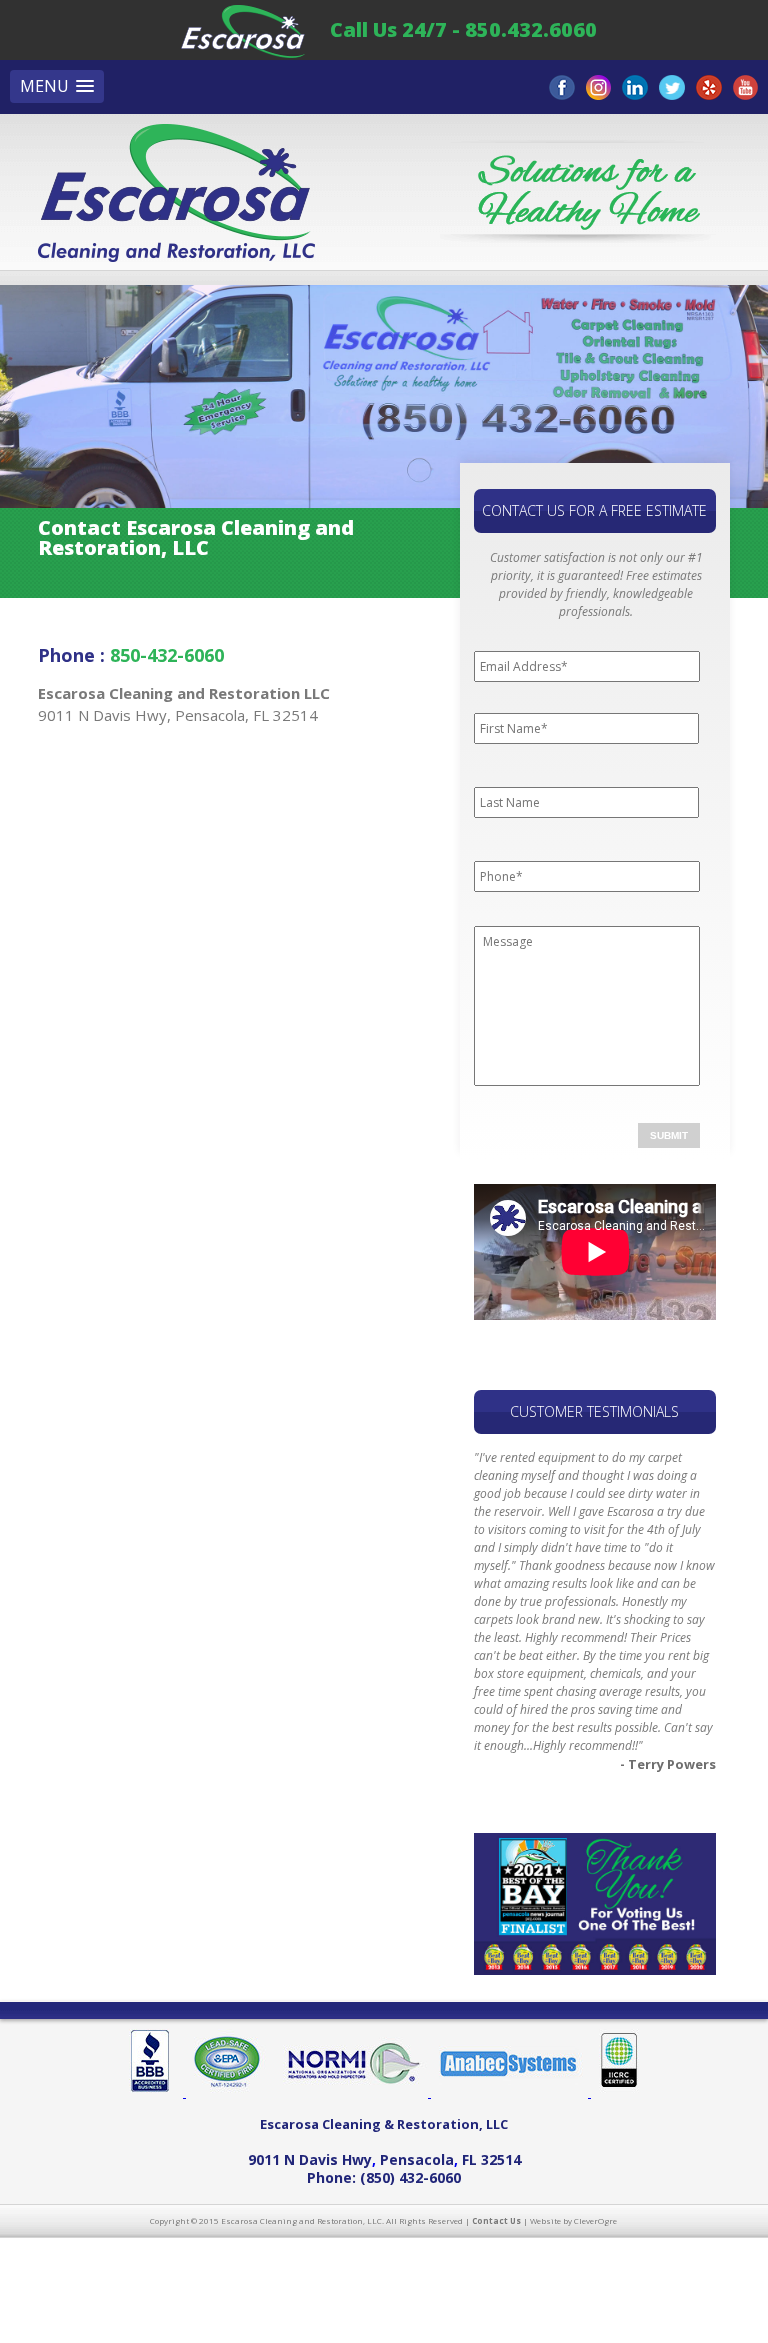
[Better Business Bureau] (157, 2093)
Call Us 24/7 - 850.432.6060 (463, 29)
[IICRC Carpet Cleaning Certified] (615, 2093)
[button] (57, 86)
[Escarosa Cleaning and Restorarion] (243, 29)
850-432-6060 (167, 655)
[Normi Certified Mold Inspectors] (353, 2093)
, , (384, 2159)
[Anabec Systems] (511, 2093)
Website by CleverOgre (573, 2220)
